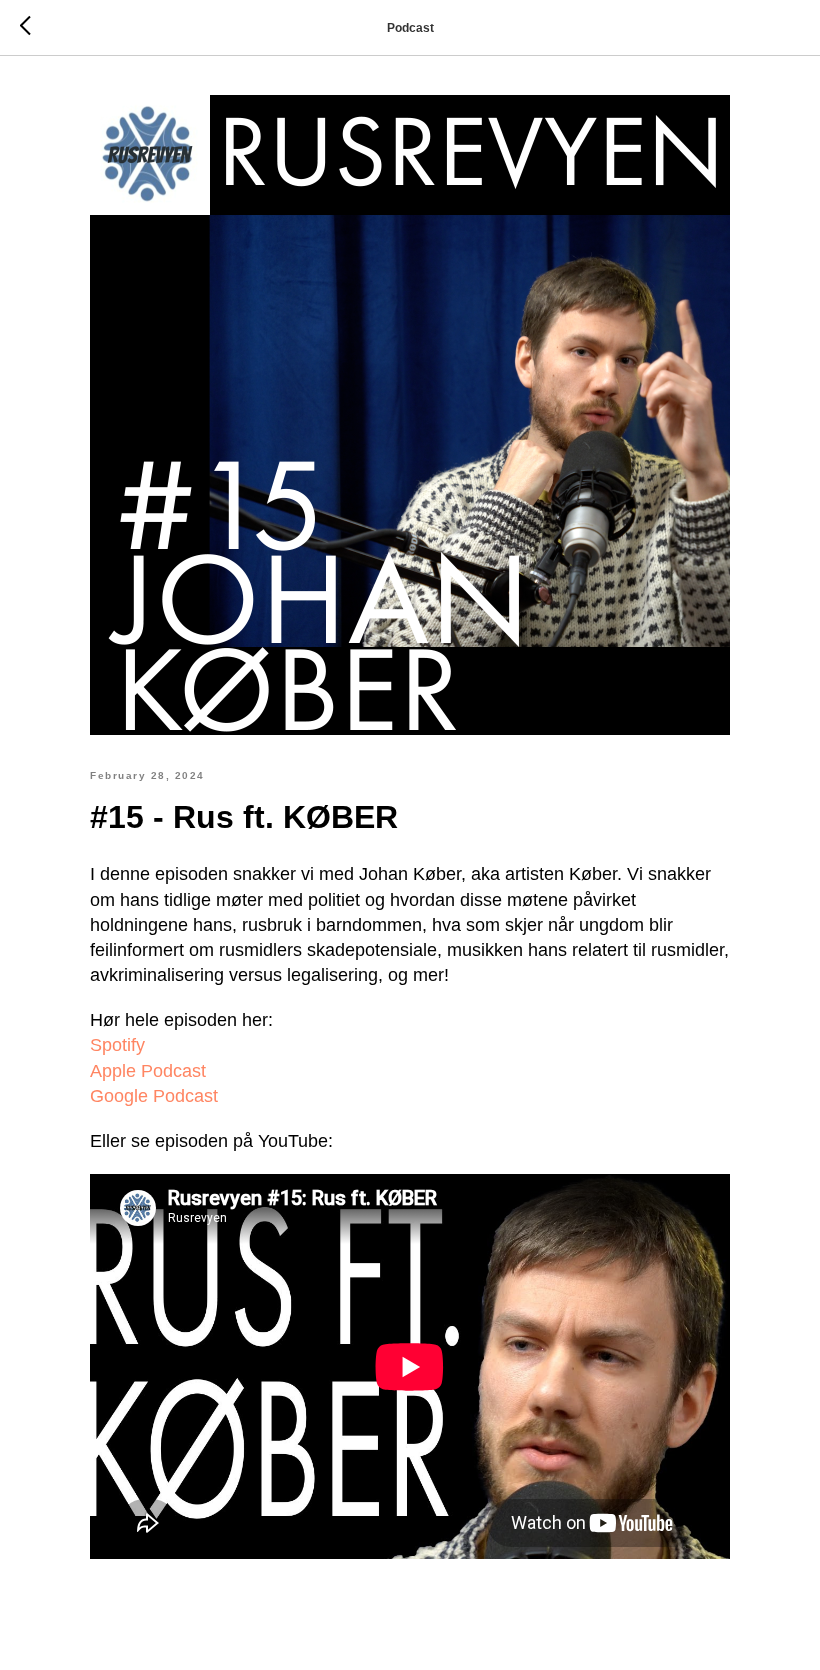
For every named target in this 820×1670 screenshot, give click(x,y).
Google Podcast (154, 1096)
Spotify (117, 1045)
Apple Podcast (148, 1071)
